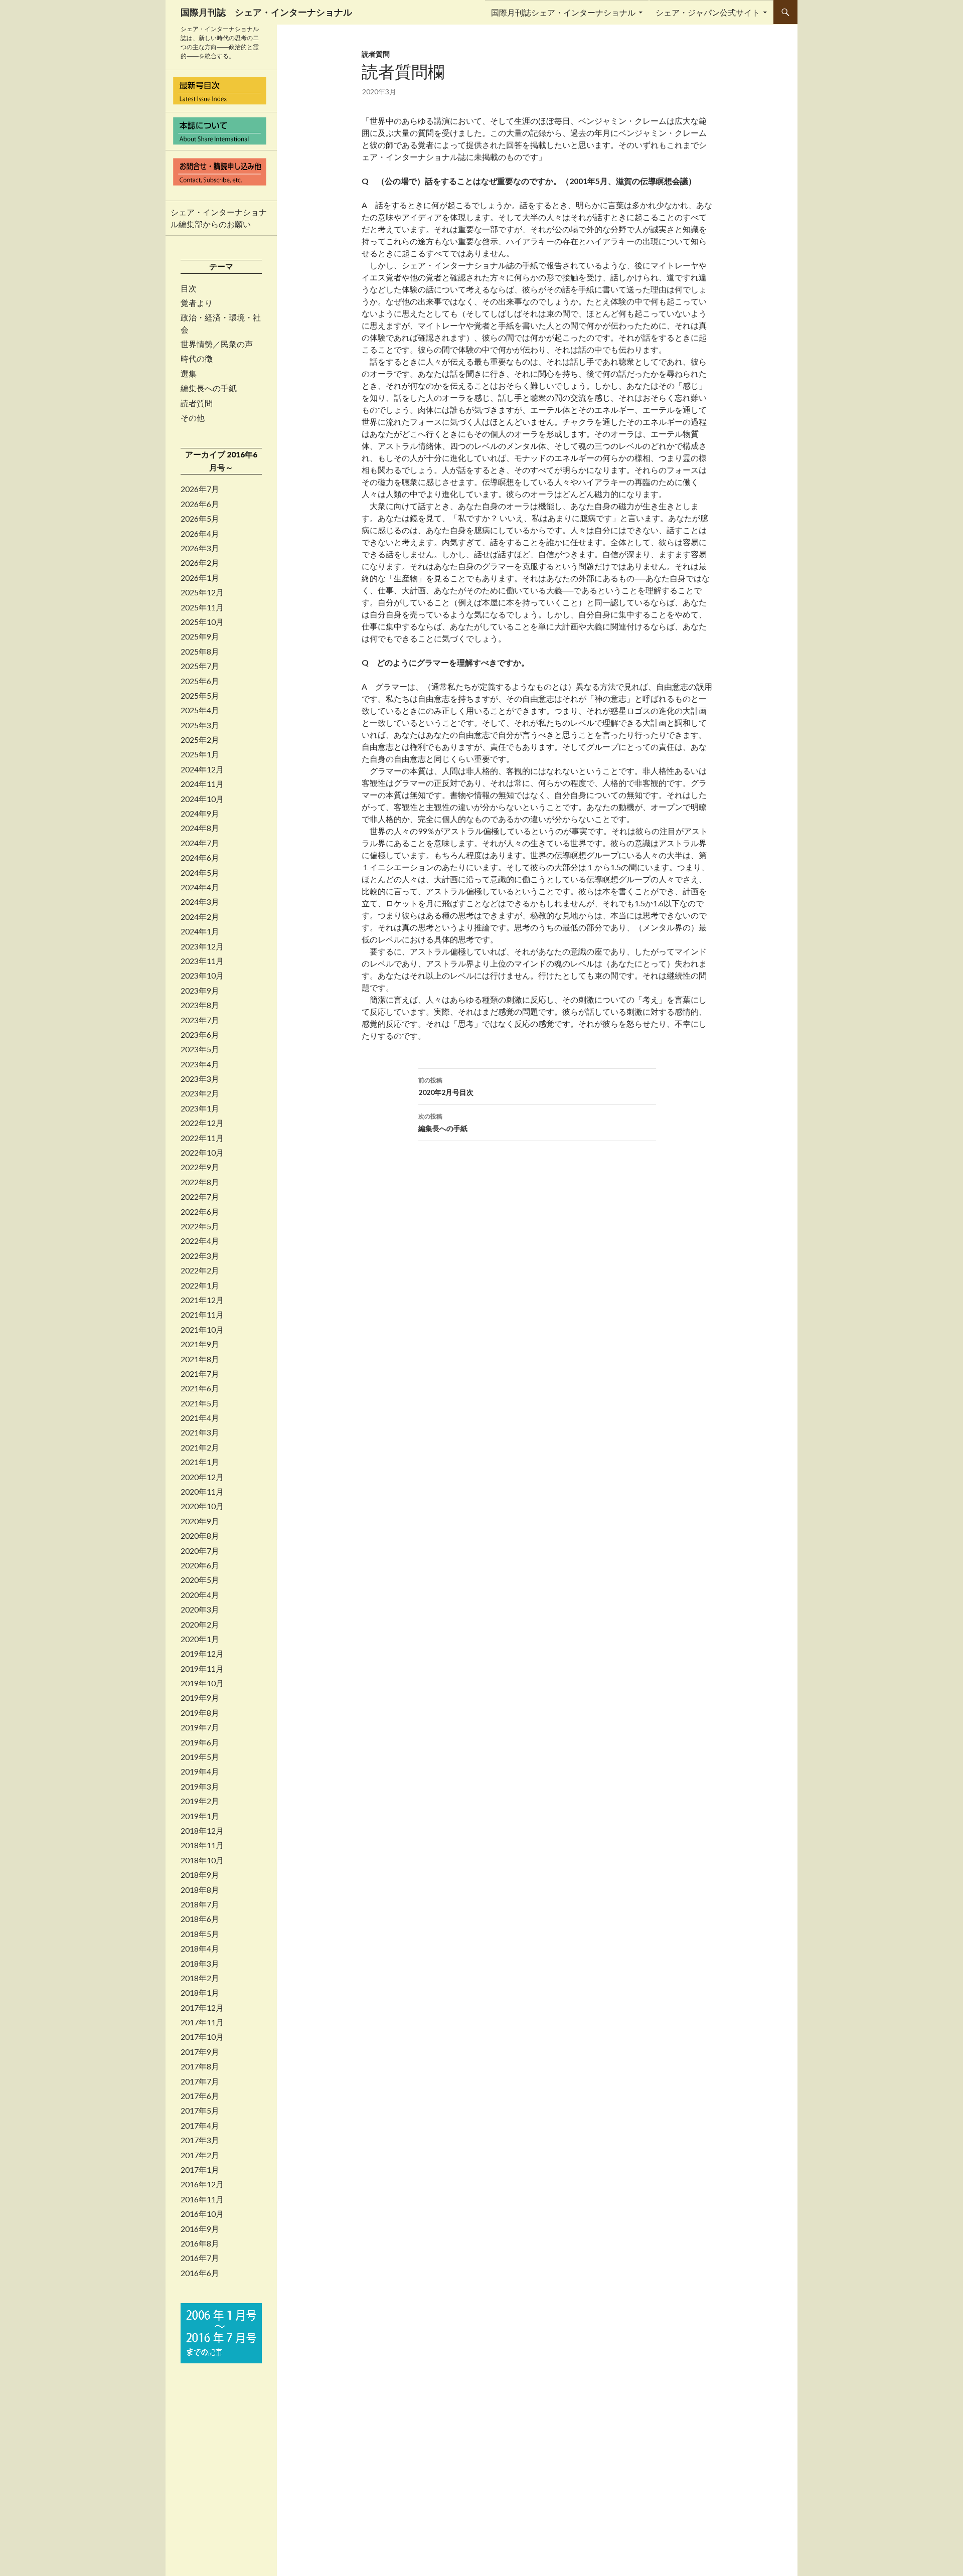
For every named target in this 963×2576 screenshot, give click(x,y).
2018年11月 (202, 1845)
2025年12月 (202, 592)
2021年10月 (202, 1330)
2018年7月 (200, 1904)
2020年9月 (200, 1521)
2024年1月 (200, 931)
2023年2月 (200, 1093)
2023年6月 (200, 1035)
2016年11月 (202, 2199)
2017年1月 (200, 2170)
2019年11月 (202, 1669)
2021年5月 (200, 1403)
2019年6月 (200, 1742)
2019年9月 (200, 1698)
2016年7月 (200, 2258)
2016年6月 (200, 2273)
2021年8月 (200, 1359)
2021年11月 (202, 1315)
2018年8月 (200, 1890)
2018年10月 (202, 1860)
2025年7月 (200, 666)
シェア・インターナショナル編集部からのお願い (219, 218)
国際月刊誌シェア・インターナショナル (563, 12)
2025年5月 (200, 696)
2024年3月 (200, 902)
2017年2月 (200, 2155)
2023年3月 (200, 1079)
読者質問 (376, 54)
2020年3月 (200, 1609)
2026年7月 (200, 489)
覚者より (197, 303)
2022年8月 (200, 1182)
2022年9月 (200, 1167)
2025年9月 (200, 636)
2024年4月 (200, 887)
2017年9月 (200, 2052)
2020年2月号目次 (446, 1086)
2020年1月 (200, 1639)
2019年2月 (200, 1801)
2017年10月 (202, 2037)
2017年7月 (200, 2081)
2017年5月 (200, 2111)
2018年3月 (200, 1964)
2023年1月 (200, 1108)
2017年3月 (200, 2140)
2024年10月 (202, 799)
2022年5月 (200, 1226)
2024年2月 (200, 917)
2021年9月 (200, 1344)
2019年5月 (200, 1757)
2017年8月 (200, 2066)
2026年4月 (200, 534)
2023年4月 (200, 1064)
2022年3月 (200, 1256)
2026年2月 (200, 563)
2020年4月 (200, 1595)
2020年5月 (200, 1580)
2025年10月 (202, 622)
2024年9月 (200, 814)
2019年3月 (200, 1787)
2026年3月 (200, 548)
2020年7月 (200, 1551)
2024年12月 (202, 769)
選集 (189, 374)
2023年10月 (202, 976)
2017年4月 (200, 2126)
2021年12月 (202, 1300)
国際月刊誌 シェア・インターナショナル (266, 12)
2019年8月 (200, 1713)
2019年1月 (200, 1816)
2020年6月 (200, 1565)
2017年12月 (202, 2008)
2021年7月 (200, 1374)
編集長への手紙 (443, 1122)
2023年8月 (200, 1005)
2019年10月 (202, 1683)
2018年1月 (200, 1993)
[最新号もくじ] (221, 91)
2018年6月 (200, 1919)
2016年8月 (200, 2243)
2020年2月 (200, 1625)
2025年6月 (200, 681)
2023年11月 (202, 961)
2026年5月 (200, 519)
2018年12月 (202, 1831)
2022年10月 (202, 1153)
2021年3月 (200, 1432)
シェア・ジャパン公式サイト (708, 12)
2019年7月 (200, 1727)
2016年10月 (202, 2214)
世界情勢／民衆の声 (217, 344)
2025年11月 (202, 607)
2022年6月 (200, 1212)
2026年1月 (200, 578)
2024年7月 (200, 843)
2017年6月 (200, 2096)
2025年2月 (200, 740)
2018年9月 (200, 1875)
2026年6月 (200, 504)
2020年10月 (202, 1506)
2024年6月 (200, 858)
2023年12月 (202, 946)
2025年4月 (200, 710)
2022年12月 (202, 1123)
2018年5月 (200, 1934)
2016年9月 (200, 2229)
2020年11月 (202, 1492)
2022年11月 (202, 1138)
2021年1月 (200, 1462)
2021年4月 (200, 1418)
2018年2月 (200, 1978)
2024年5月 (200, 873)
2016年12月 (202, 2184)
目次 (189, 288)
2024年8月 (200, 828)
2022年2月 (200, 1270)
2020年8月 (200, 1536)
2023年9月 (200, 991)
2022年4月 (200, 1241)
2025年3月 (200, 725)
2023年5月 (200, 1049)
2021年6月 (200, 1388)
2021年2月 (200, 1447)
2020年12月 (202, 1477)
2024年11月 (202, 784)
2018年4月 (200, 1949)
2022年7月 (200, 1197)
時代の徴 (197, 359)
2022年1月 (200, 1285)
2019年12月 (202, 1654)
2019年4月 (200, 1772)
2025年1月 (200, 754)
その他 (193, 418)
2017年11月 (202, 2022)
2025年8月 (200, 652)
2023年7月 (200, 1020)
